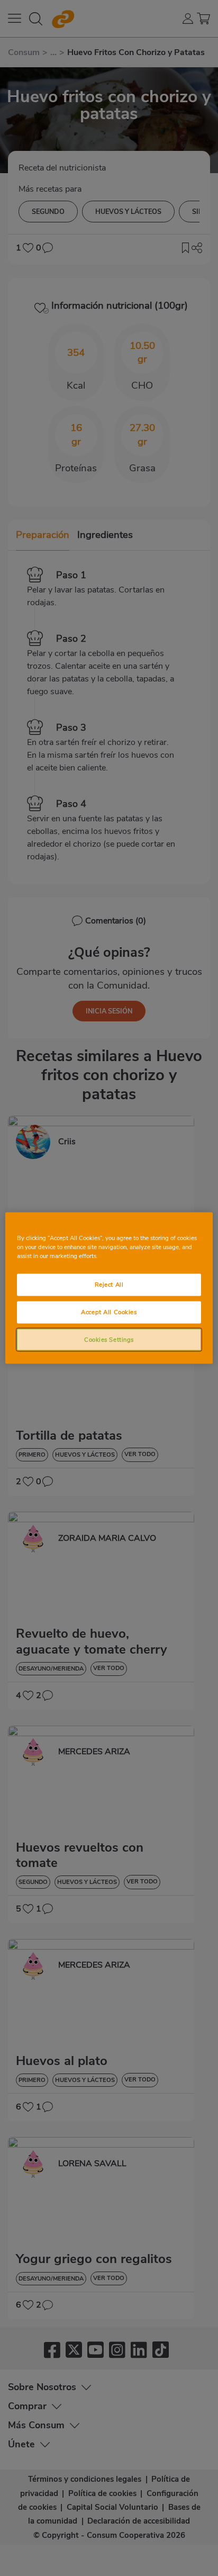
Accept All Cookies (109, 1312)
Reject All (109, 1284)
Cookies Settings (109, 1339)
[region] (109, 1288)
